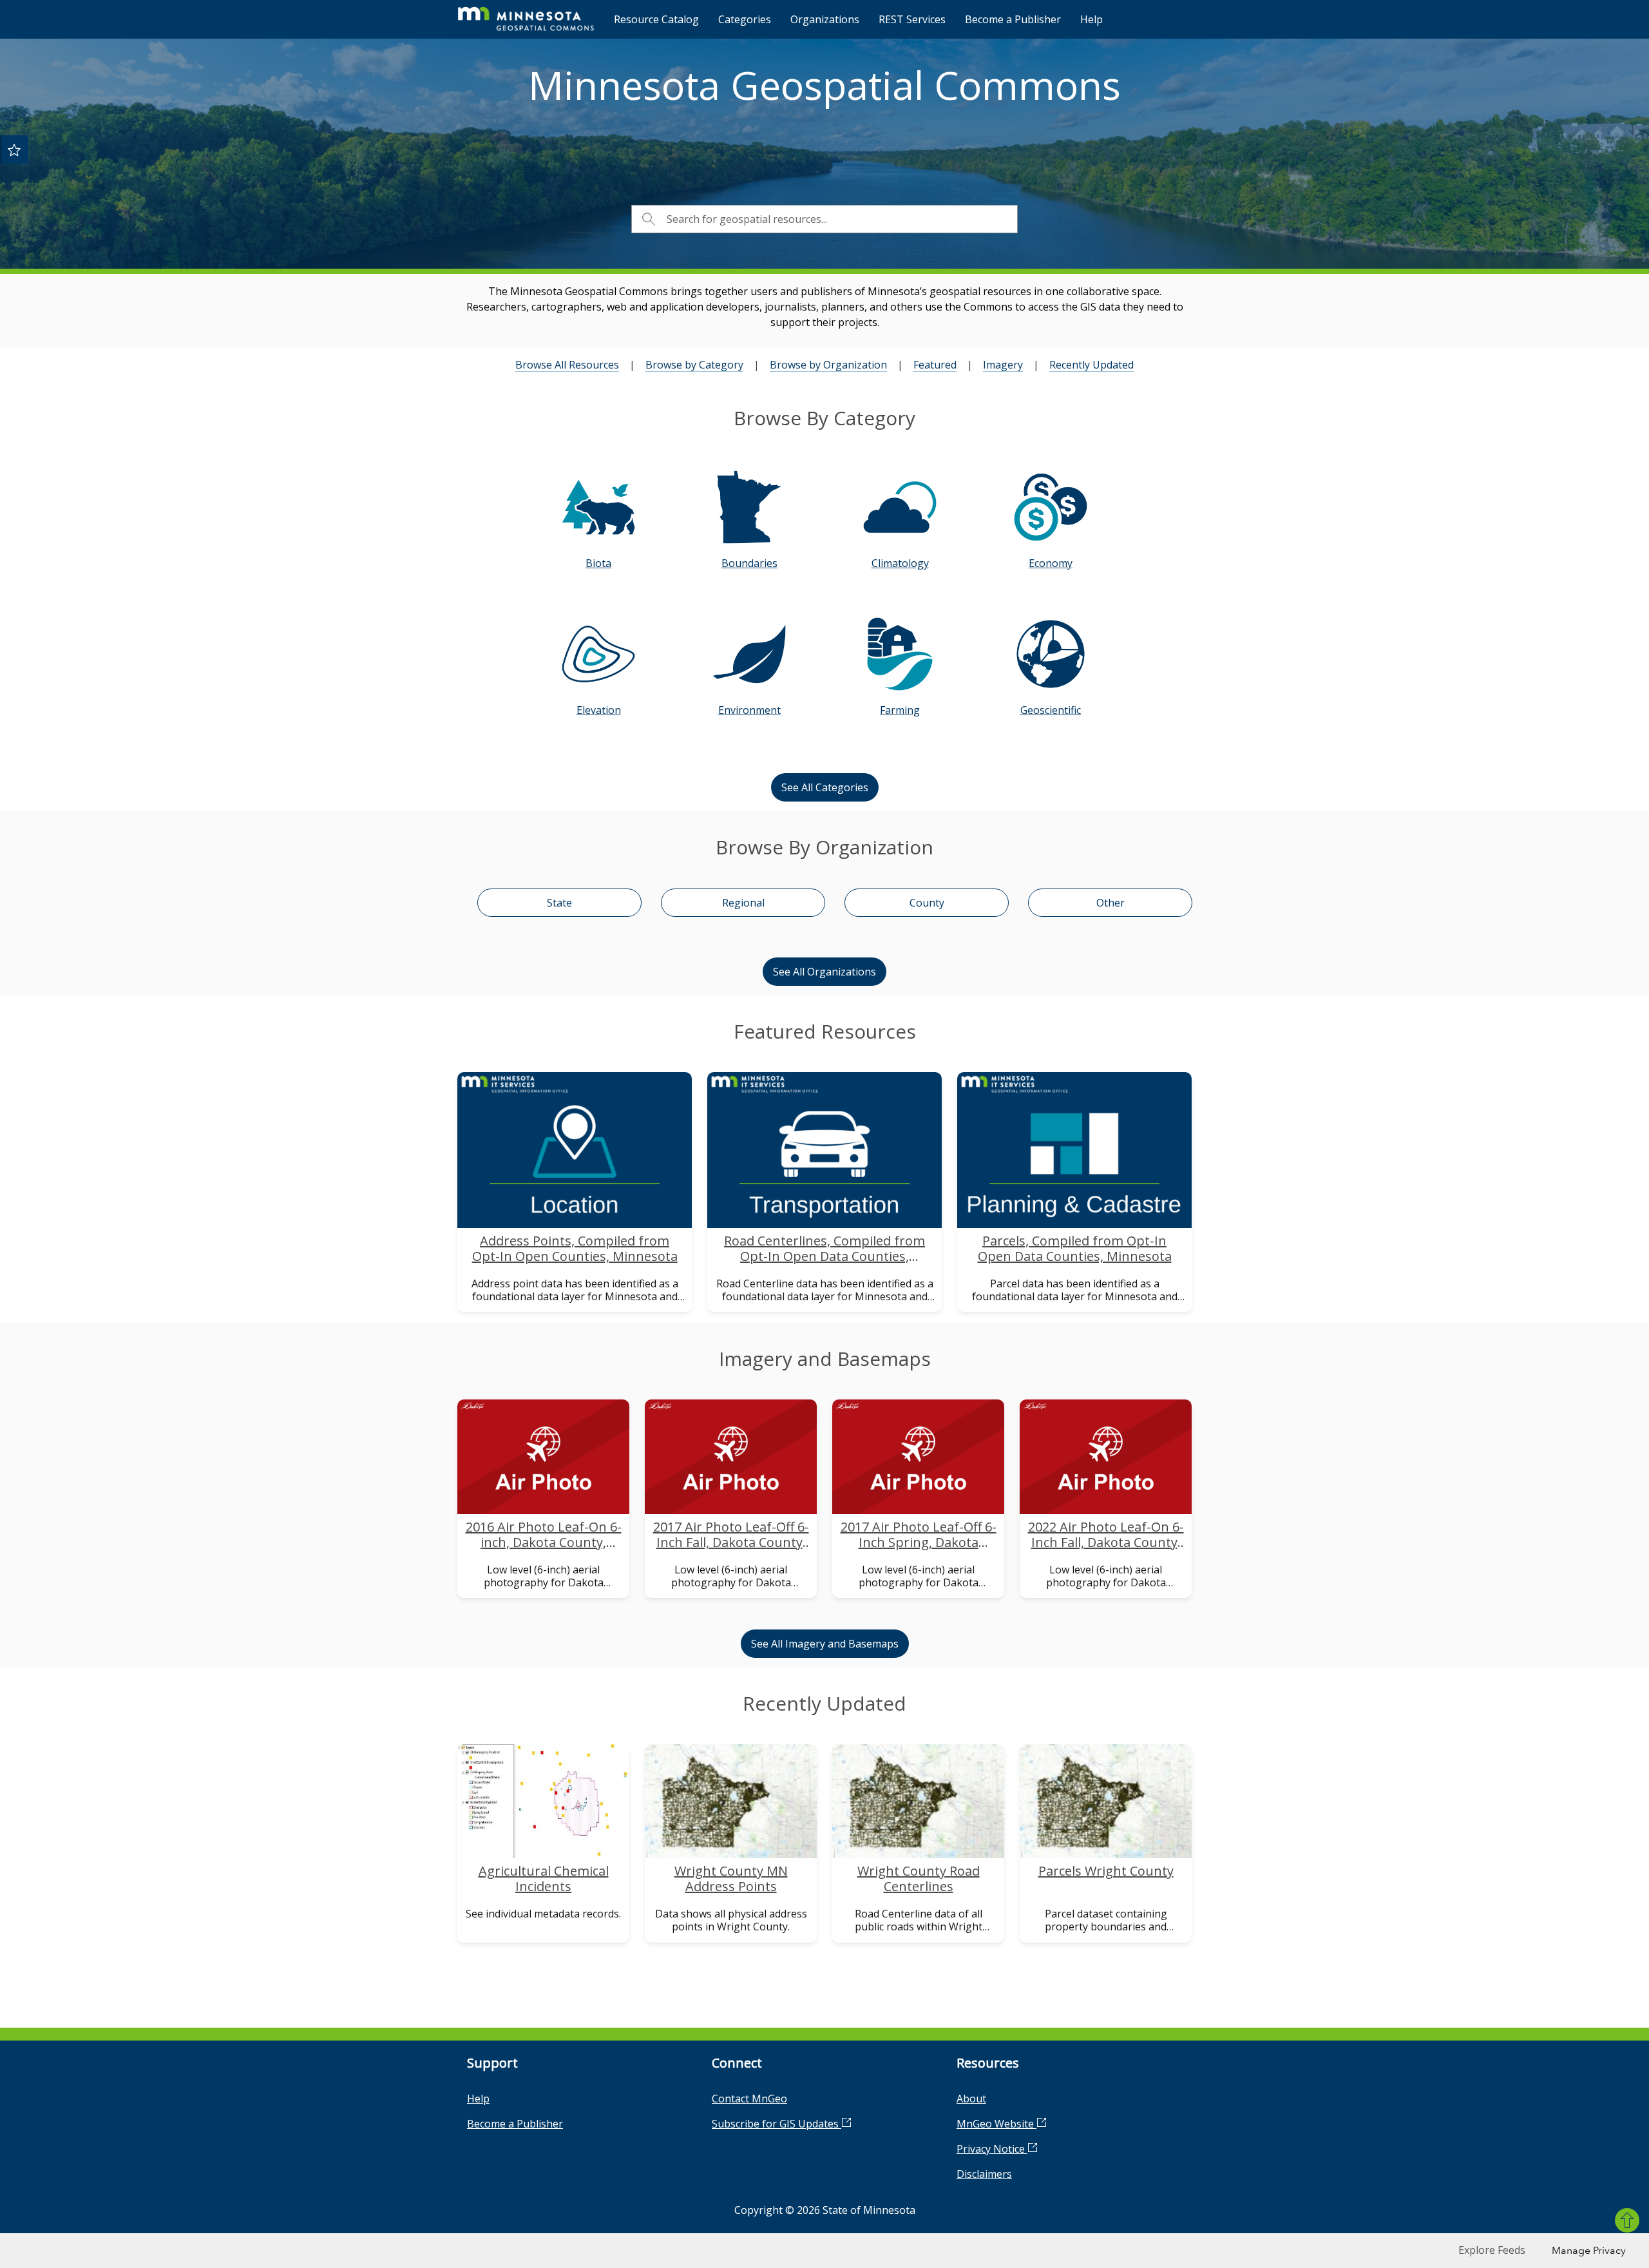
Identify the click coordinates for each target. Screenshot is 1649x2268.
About (971, 2099)
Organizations (825, 19)
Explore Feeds (1492, 2250)
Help (1091, 19)
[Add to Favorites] (14, 149)
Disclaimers (984, 2174)
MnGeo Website (996, 2124)
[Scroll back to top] (1627, 2220)
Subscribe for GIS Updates (777, 2124)
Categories (745, 19)
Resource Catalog (656, 19)
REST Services (912, 19)
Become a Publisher (1013, 19)
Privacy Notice (992, 2149)
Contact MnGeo (749, 2099)
